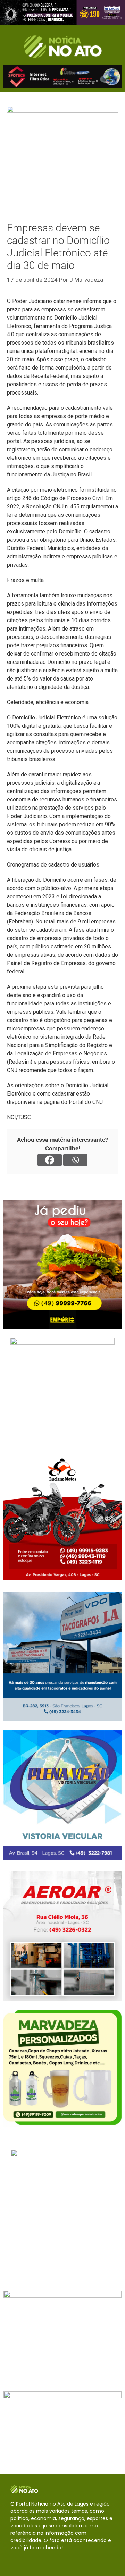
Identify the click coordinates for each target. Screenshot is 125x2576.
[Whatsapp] (75, 1160)
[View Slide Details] (62, 12)
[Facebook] (50, 1160)
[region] (62, 12)
